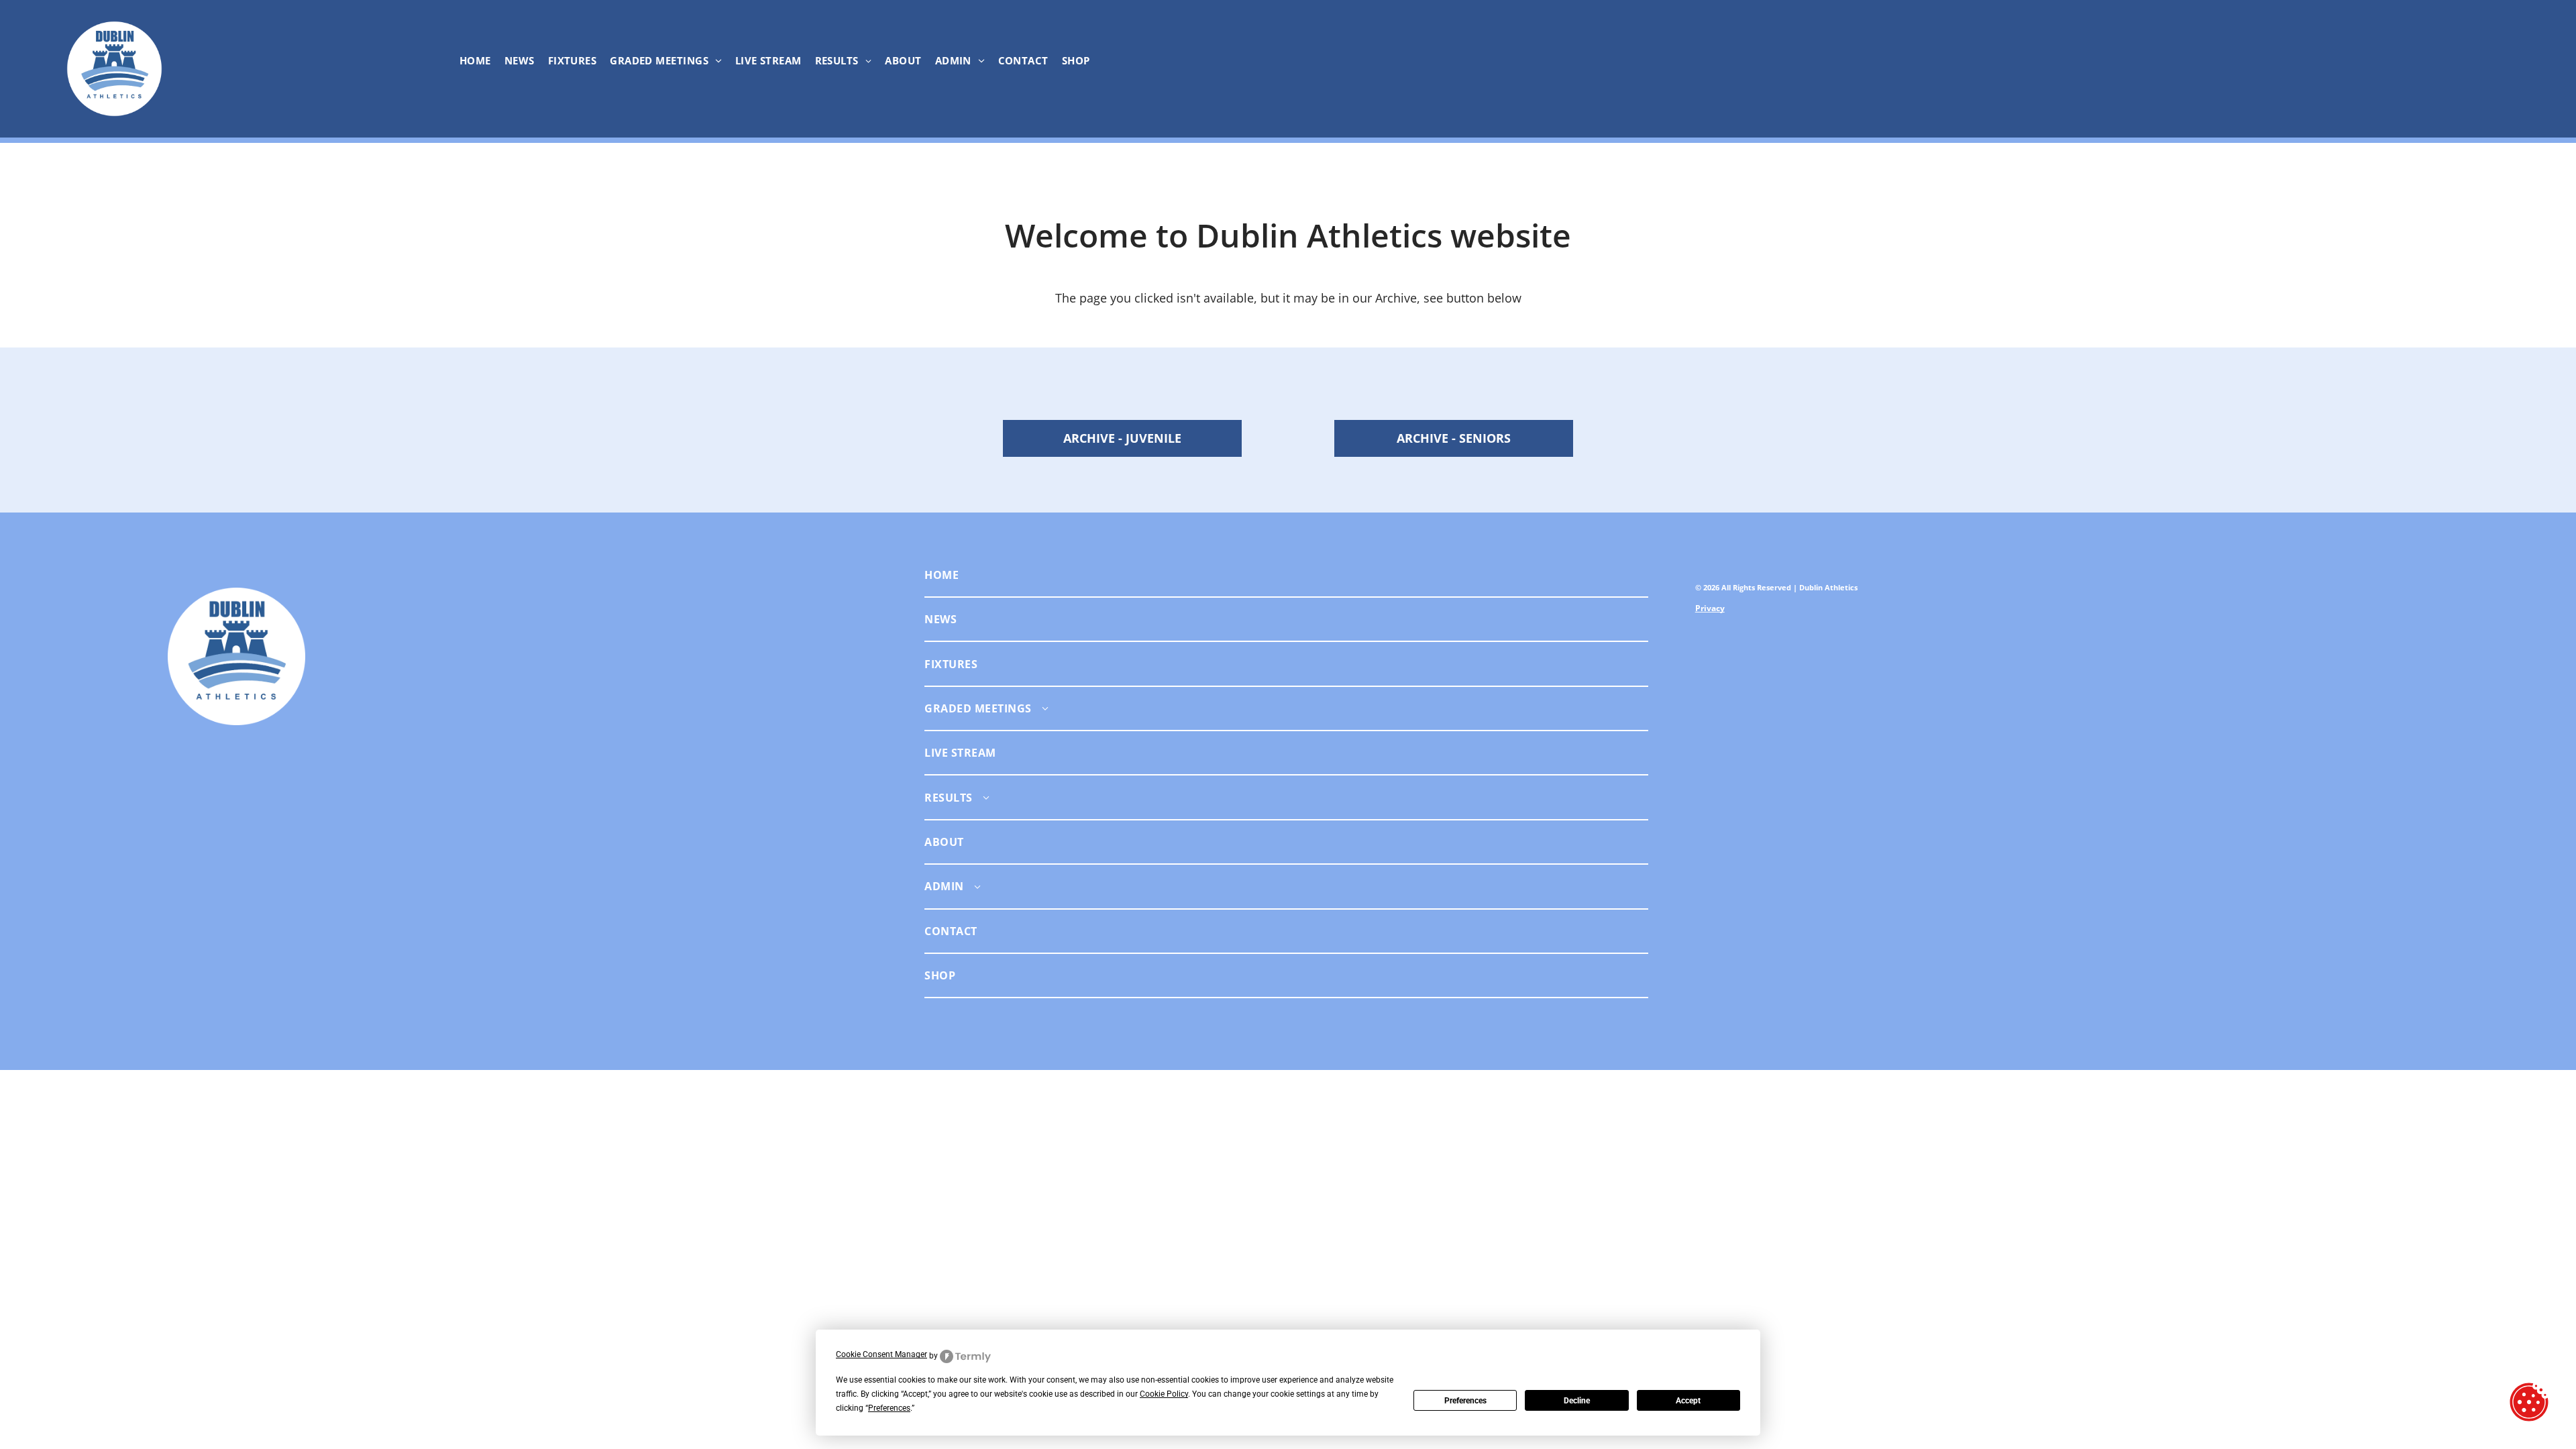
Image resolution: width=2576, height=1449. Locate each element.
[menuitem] (475, 60)
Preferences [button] (889, 1408)
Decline (1577, 1401)
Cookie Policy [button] (1164, 1394)
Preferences (1465, 1401)
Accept (1688, 1401)
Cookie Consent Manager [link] (881, 1354)
